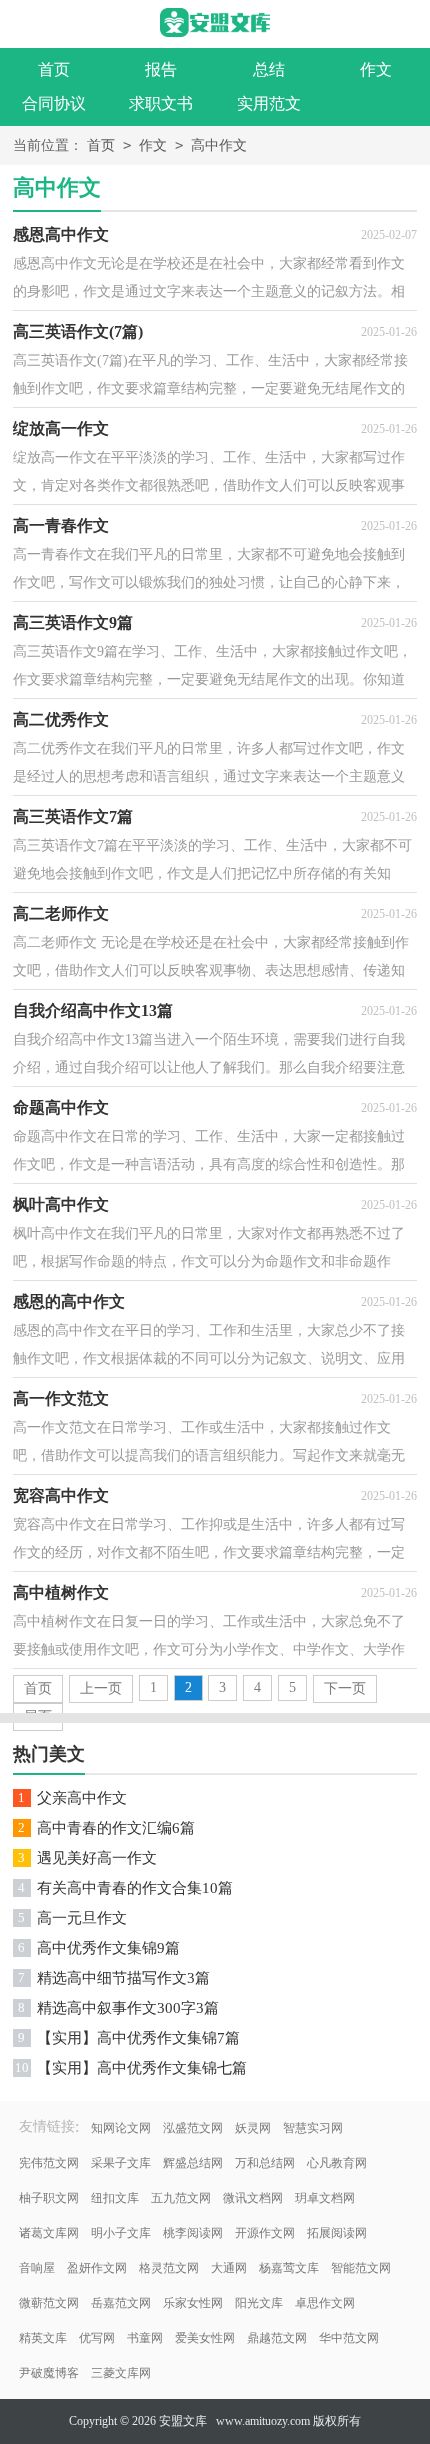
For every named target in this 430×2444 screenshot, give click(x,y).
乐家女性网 (193, 2303)
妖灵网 (253, 2128)
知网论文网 (121, 2128)
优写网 (97, 2338)
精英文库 (43, 2338)
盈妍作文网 (97, 2268)
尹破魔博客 (49, 2373)
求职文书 (161, 103)
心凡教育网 (337, 2163)
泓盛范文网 (193, 2128)
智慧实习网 (313, 2128)
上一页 (101, 1688)
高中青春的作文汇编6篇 (116, 1828)
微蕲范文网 (49, 2303)
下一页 (345, 1688)
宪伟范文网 (49, 2163)
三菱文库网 (121, 2373)
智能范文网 (361, 2268)
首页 (54, 69)
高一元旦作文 (82, 1918)
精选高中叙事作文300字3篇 (128, 2008)
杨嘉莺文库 (289, 2268)
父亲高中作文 (82, 1798)
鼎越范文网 (277, 2338)
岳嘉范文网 (121, 2303)
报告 (161, 69)
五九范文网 (181, 2198)
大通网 (229, 2268)
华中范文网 (349, 2338)
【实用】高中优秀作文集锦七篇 (142, 2068)
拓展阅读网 (337, 2233)
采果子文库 (121, 2163)
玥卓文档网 (325, 2198)
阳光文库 (259, 2303)
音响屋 (37, 2268)
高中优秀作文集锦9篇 (108, 1948)
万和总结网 (265, 2163)
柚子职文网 (49, 2198)
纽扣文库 (115, 2198)
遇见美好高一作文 (97, 1858)
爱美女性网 (205, 2338)
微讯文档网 (253, 2198)
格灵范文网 (169, 2268)
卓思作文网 (325, 2303)
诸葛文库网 (49, 2233)
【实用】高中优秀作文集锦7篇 (138, 2038)
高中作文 (219, 145)
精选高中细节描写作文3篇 (123, 1978)
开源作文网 (265, 2233)
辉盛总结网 (193, 2163)
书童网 (145, 2338)
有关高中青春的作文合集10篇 (135, 1888)
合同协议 (54, 103)
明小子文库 (121, 2233)
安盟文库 (183, 2421)
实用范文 (269, 103)
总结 (269, 69)
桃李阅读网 (193, 2233)
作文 (153, 145)
